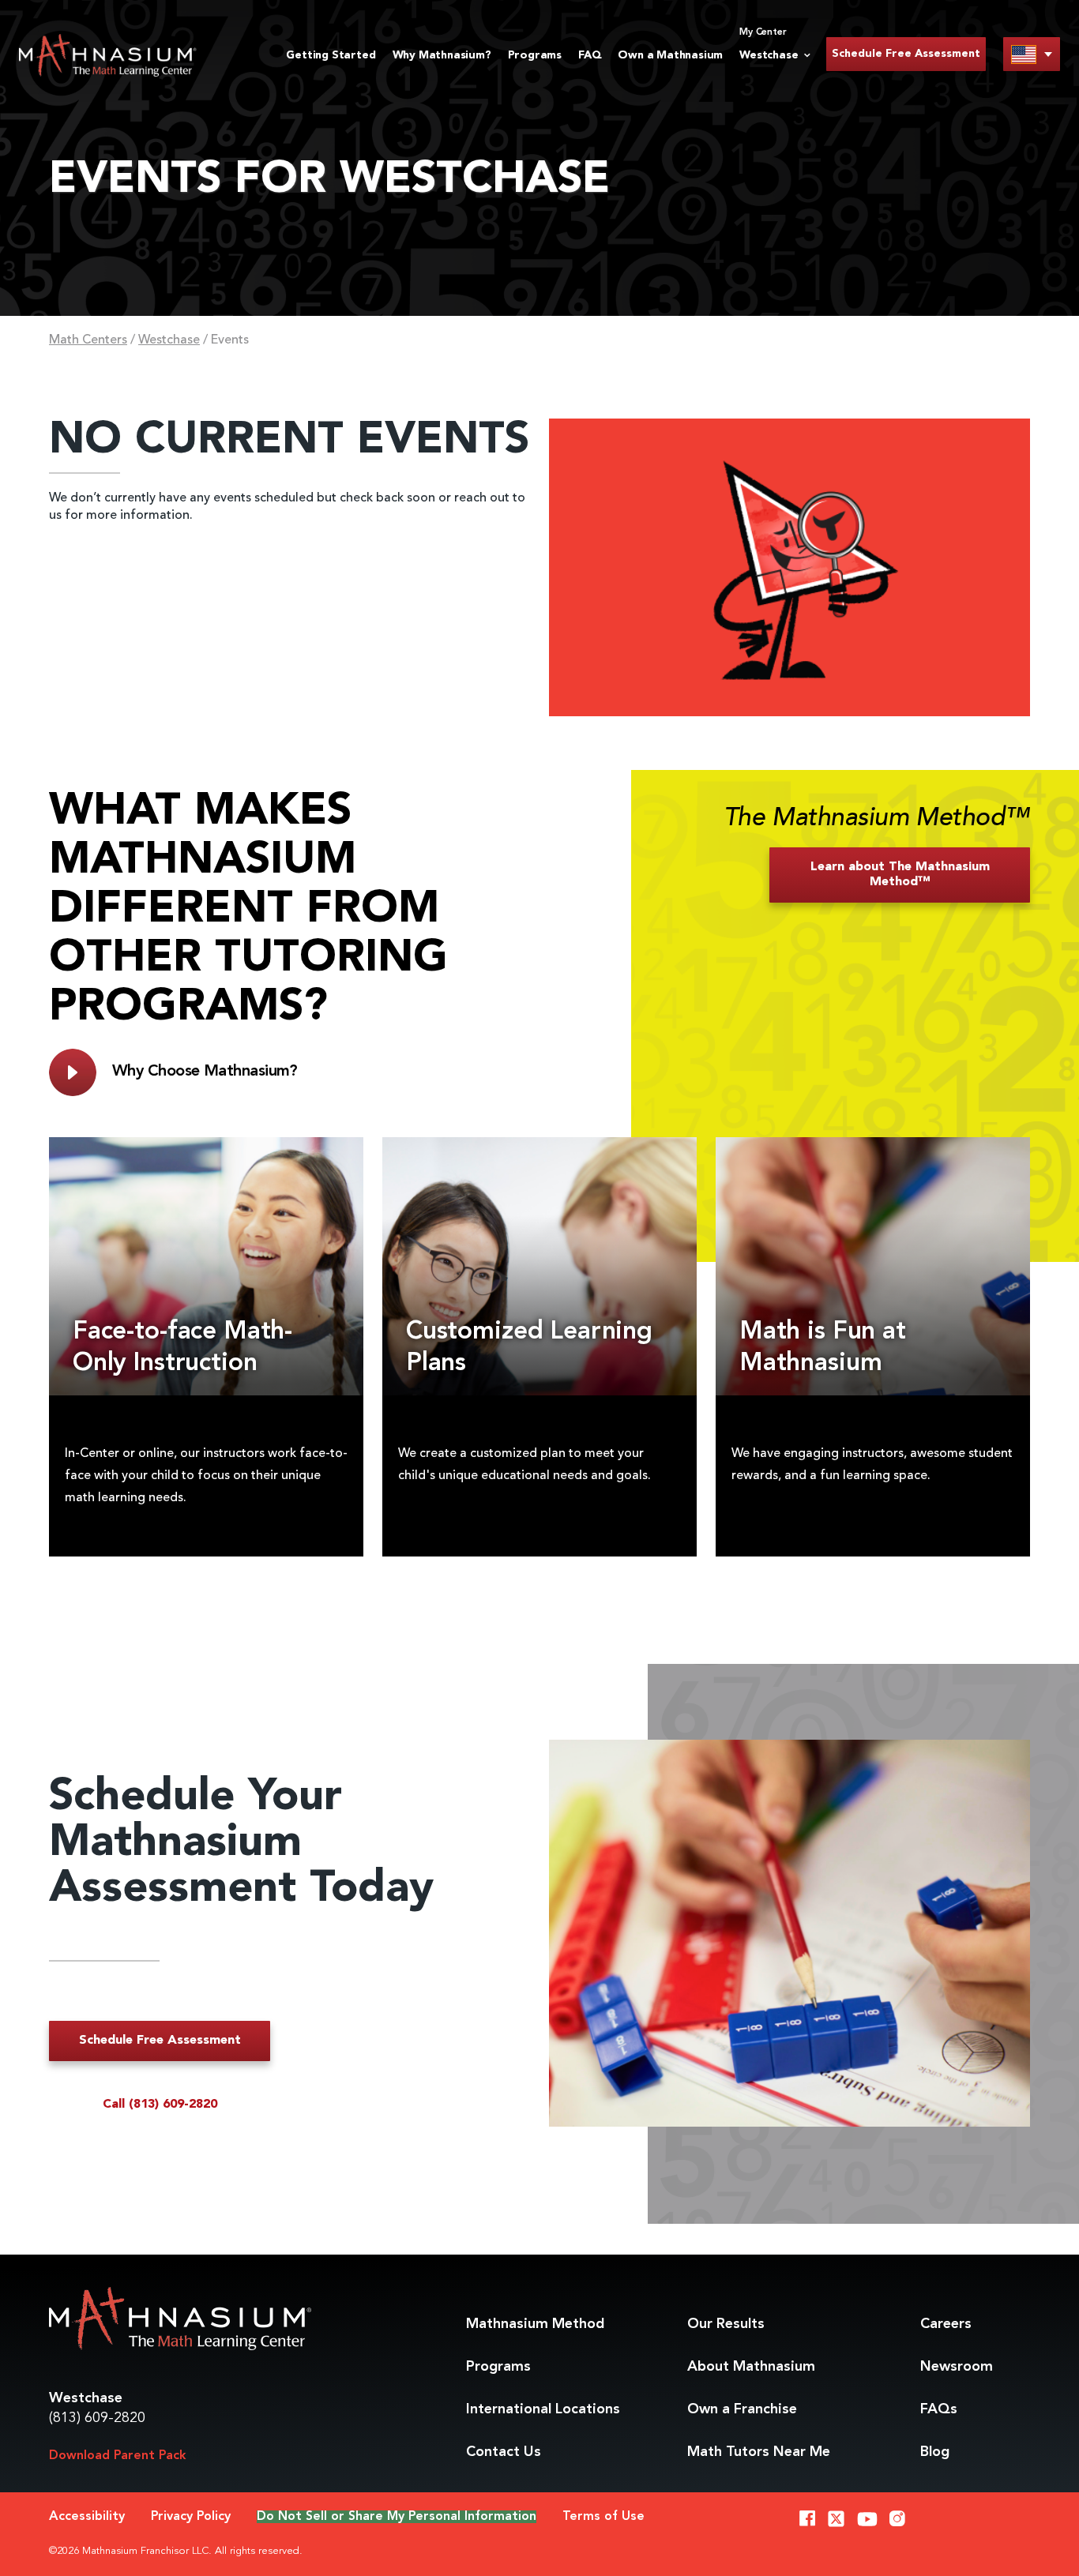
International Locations (543, 2409)
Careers (946, 2324)
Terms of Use (603, 2517)
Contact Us (504, 2452)
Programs (535, 55)
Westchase (169, 340)
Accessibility (87, 2517)
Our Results (726, 2324)
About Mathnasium (751, 2367)
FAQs (939, 2409)
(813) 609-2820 (97, 2418)
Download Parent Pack (118, 2456)
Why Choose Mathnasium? (205, 1072)
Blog (935, 2452)
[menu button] (1032, 54)
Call (160, 2105)
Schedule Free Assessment (906, 54)
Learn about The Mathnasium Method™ (900, 875)
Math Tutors (759, 2452)
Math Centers (88, 340)
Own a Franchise (742, 2409)
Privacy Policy (191, 2517)
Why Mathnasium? (442, 55)
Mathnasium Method (535, 2324)
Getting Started (331, 55)
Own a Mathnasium (670, 55)
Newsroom (957, 2367)
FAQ (590, 55)
